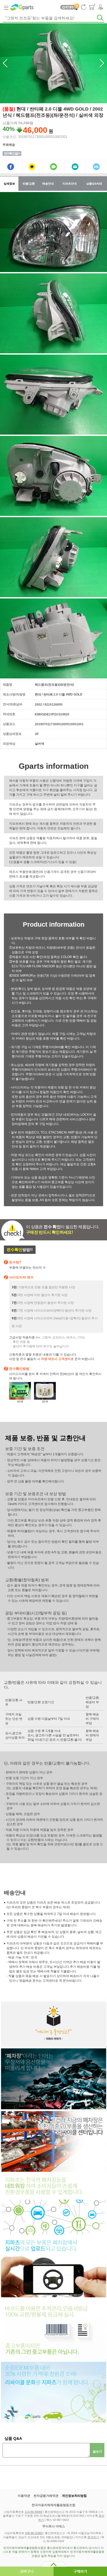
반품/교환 (29, 184)
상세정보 (9, 184)
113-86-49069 (34, 2512)
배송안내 (48, 184)
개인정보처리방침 (74, 2496)
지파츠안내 (69, 184)
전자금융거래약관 (46, 2496)
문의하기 (93, 2537)
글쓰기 (97, 2451)
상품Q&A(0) (94, 184)
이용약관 (24, 2496)
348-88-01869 (34, 2533)
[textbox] (53, 18)
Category (6, 7)
